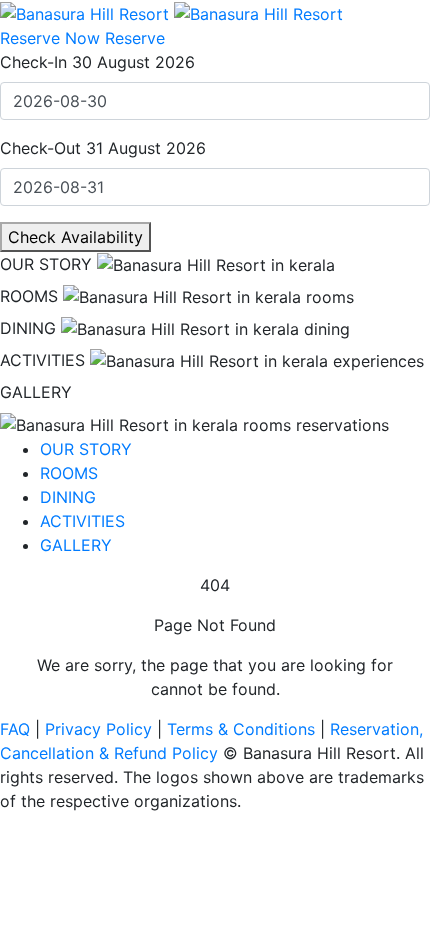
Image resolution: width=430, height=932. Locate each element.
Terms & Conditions (243, 729)
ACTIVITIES (42, 360)
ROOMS (29, 296)
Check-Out (40, 148)
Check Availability (75, 237)
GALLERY (36, 392)
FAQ (17, 729)
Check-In (33, 62)
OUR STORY (46, 264)
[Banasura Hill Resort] (171, 12)
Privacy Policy (101, 729)
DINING (28, 328)
